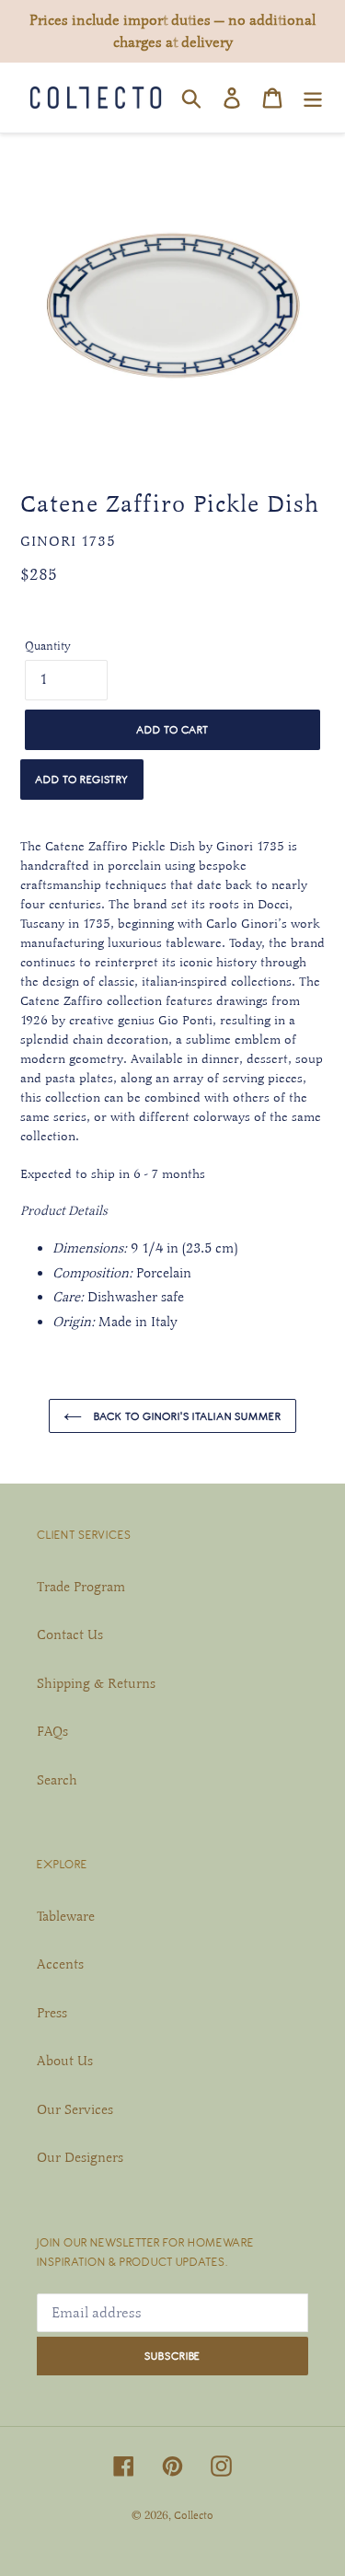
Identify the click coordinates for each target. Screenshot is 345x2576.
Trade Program (81, 1587)
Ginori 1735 (68, 541)
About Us (65, 2061)
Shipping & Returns (96, 1683)
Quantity (48, 646)
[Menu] (313, 98)
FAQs (52, 1731)
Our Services (75, 2109)
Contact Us (70, 1635)
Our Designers (80, 2157)
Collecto (194, 2515)
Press (52, 2013)
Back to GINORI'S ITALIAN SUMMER (186, 1416)
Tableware (66, 1916)
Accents (60, 1964)
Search (57, 1780)
